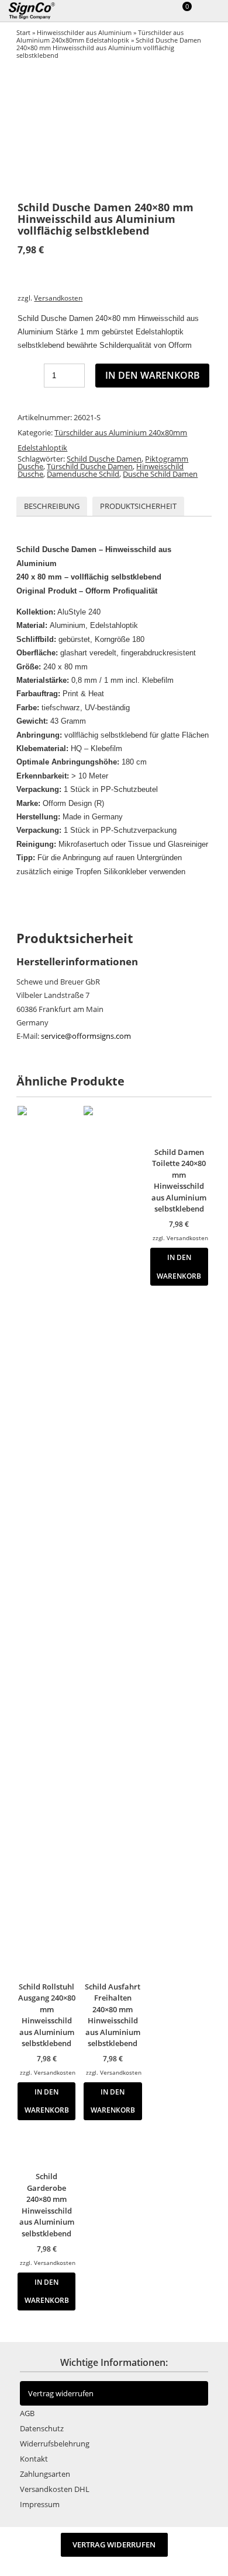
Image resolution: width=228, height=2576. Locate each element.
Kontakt (34, 2459)
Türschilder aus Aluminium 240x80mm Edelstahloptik (100, 36)
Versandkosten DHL (55, 2489)
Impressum (40, 2504)
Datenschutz (42, 2428)
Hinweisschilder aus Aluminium (84, 32)
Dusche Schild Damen (160, 474)
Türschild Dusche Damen (90, 466)
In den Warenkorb (153, 375)
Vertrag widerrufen (61, 2393)
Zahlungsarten (45, 2474)
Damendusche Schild (83, 474)
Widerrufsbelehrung (55, 2444)
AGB (27, 2413)
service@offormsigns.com (86, 1036)
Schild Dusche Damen (104, 459)
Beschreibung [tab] (52, 506)
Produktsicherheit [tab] (138, 506)
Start (23, 32)
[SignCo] (39, 11)
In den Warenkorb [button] (47, 2101)
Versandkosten (58, 298)
